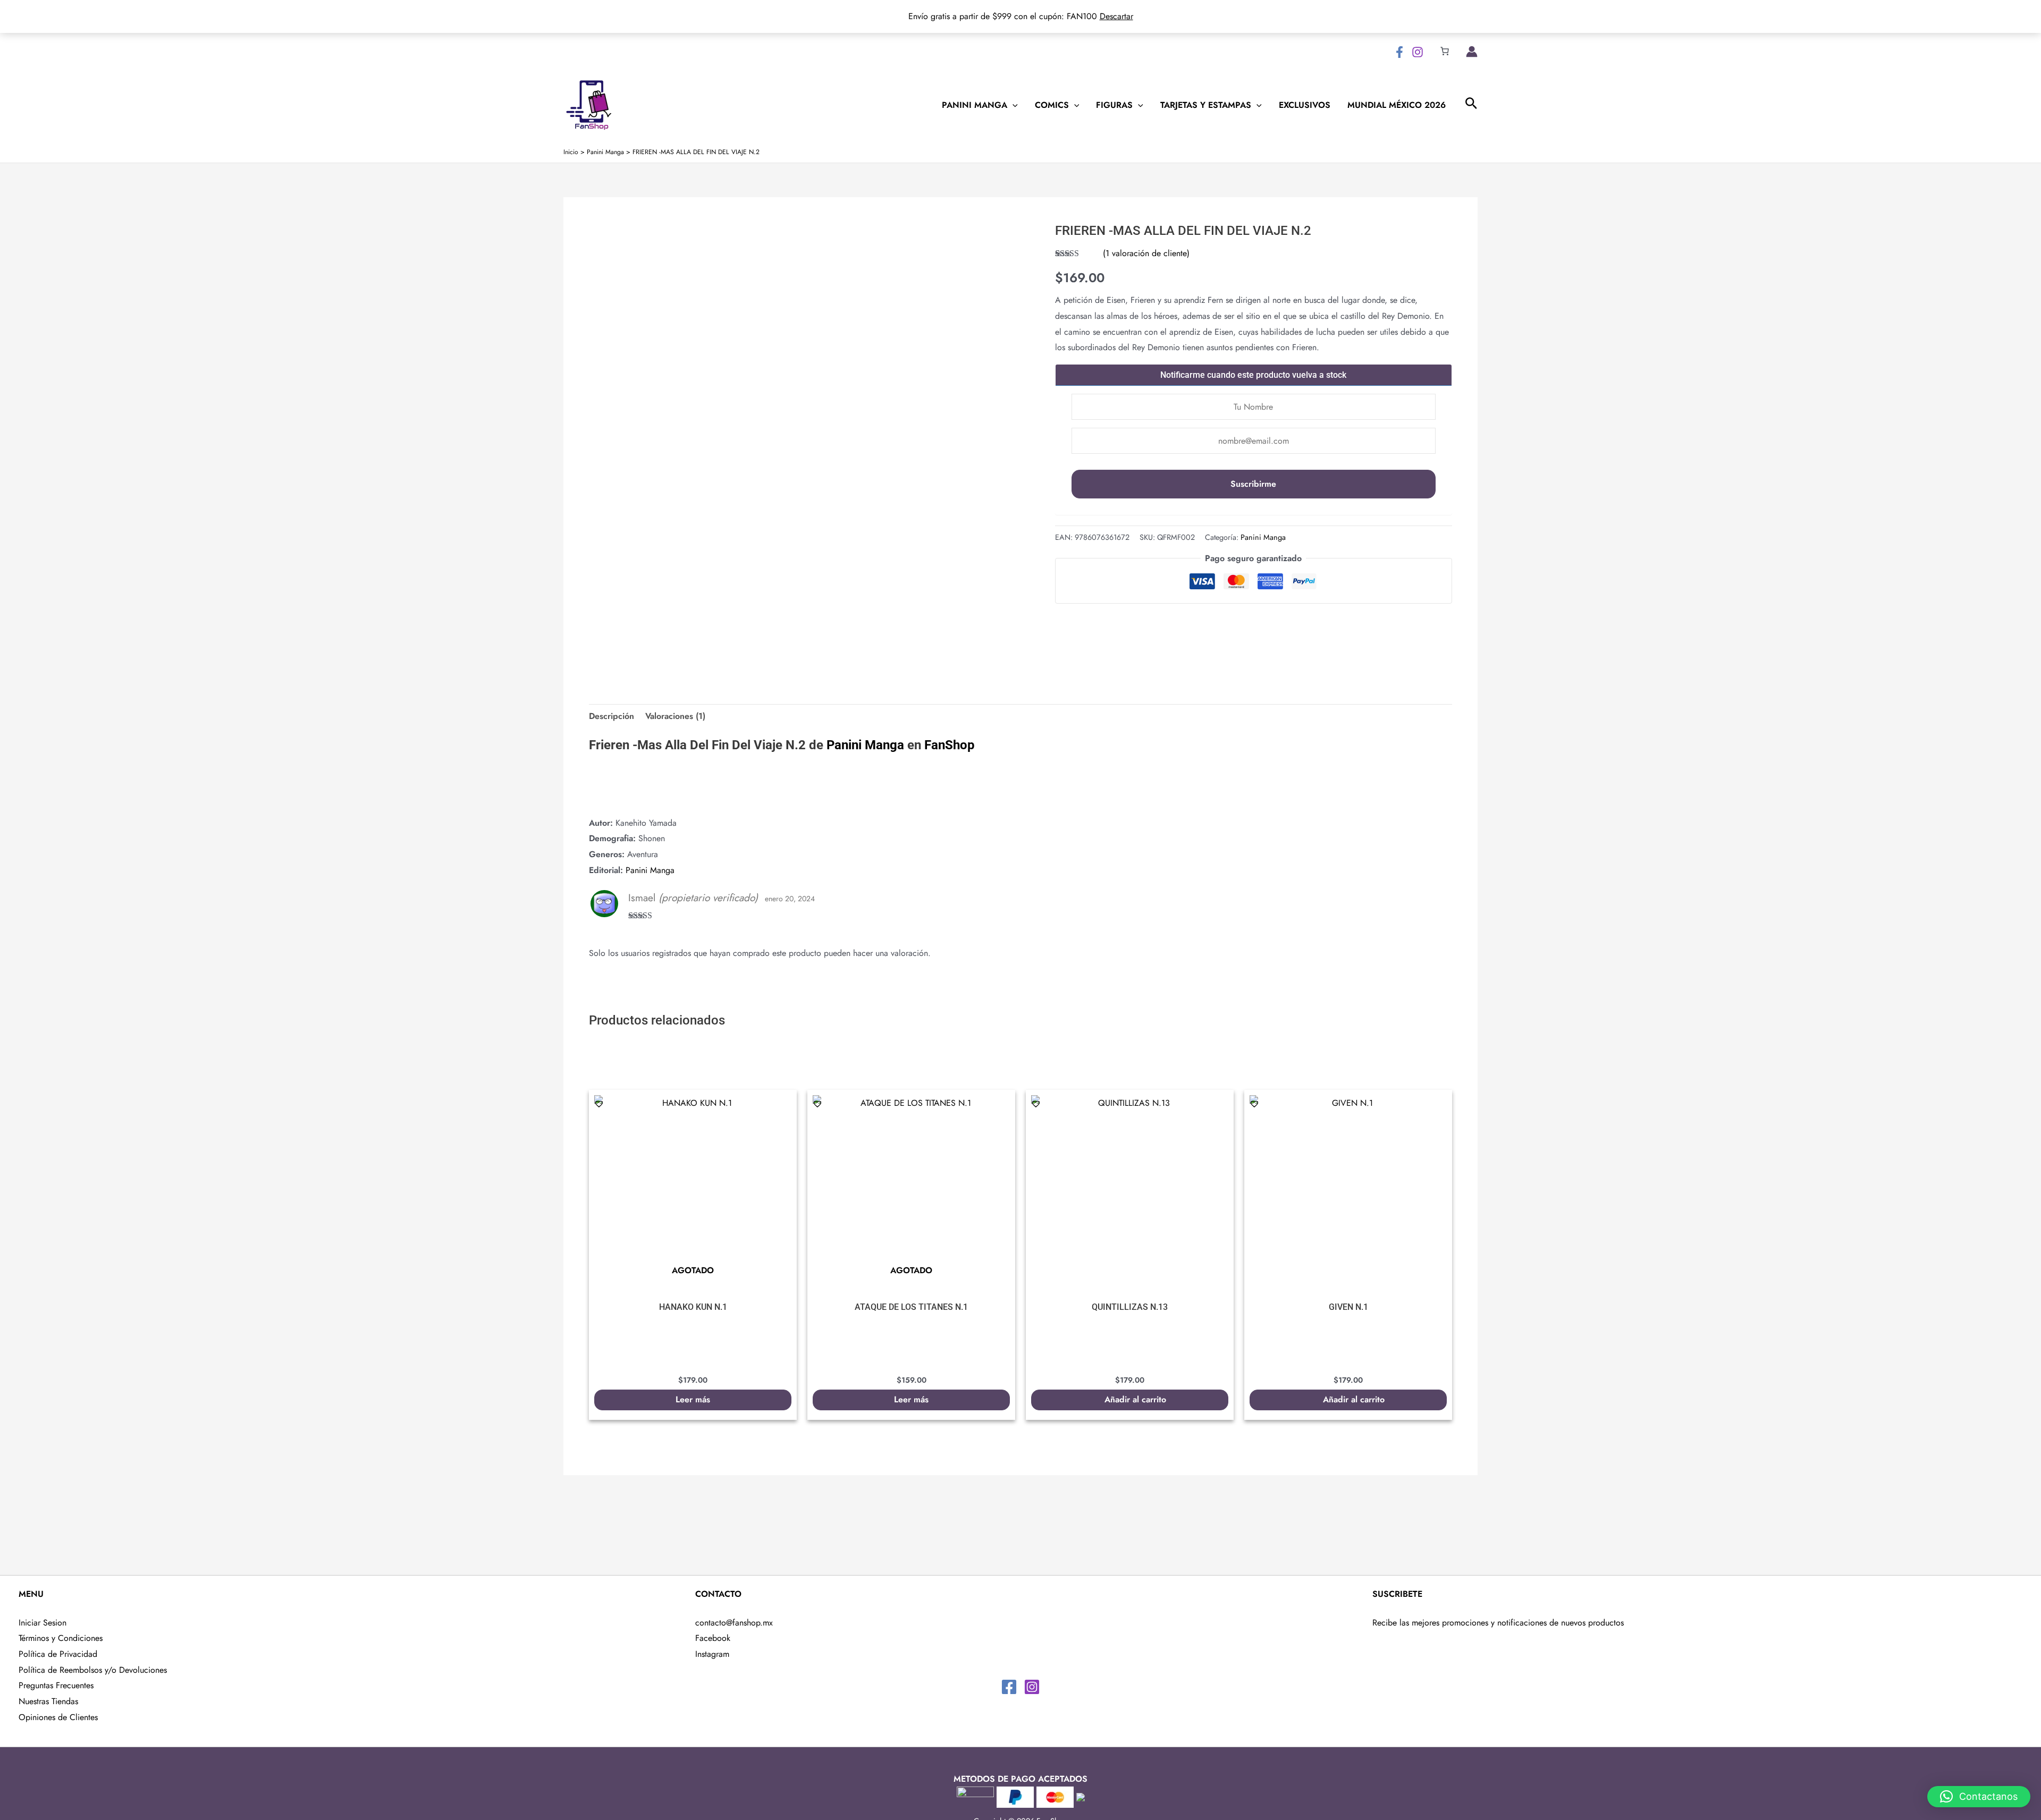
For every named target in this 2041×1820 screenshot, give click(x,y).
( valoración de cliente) (1146, 253)
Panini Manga (975, 105)
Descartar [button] (1116, 16)
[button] (594, 663)
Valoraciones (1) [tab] (675, 716)
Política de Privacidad (58, 1654)
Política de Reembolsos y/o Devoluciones (93, 1670)
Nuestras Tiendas (48, 1701)
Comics (1052, 105)
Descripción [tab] (612, 716)
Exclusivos (1305, 105)
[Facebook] (1399, 52)
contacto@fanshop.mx (734, 1623)
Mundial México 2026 (1397, 105)
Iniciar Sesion (43, 1623)
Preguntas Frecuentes (56, 1685)
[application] (1013, 105)
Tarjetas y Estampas (1206, 105)
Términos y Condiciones (61, 1638)
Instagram (712, 1654)
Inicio (571, 152)
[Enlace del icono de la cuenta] (1472, 52)
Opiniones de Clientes (58, 1717)
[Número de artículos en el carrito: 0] (1445, 51)
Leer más (693, 1399)
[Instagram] (1418, 52)
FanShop (950, 745)
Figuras (1114, 105)
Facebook (713, 1638)
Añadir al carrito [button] (1135, 1399)
